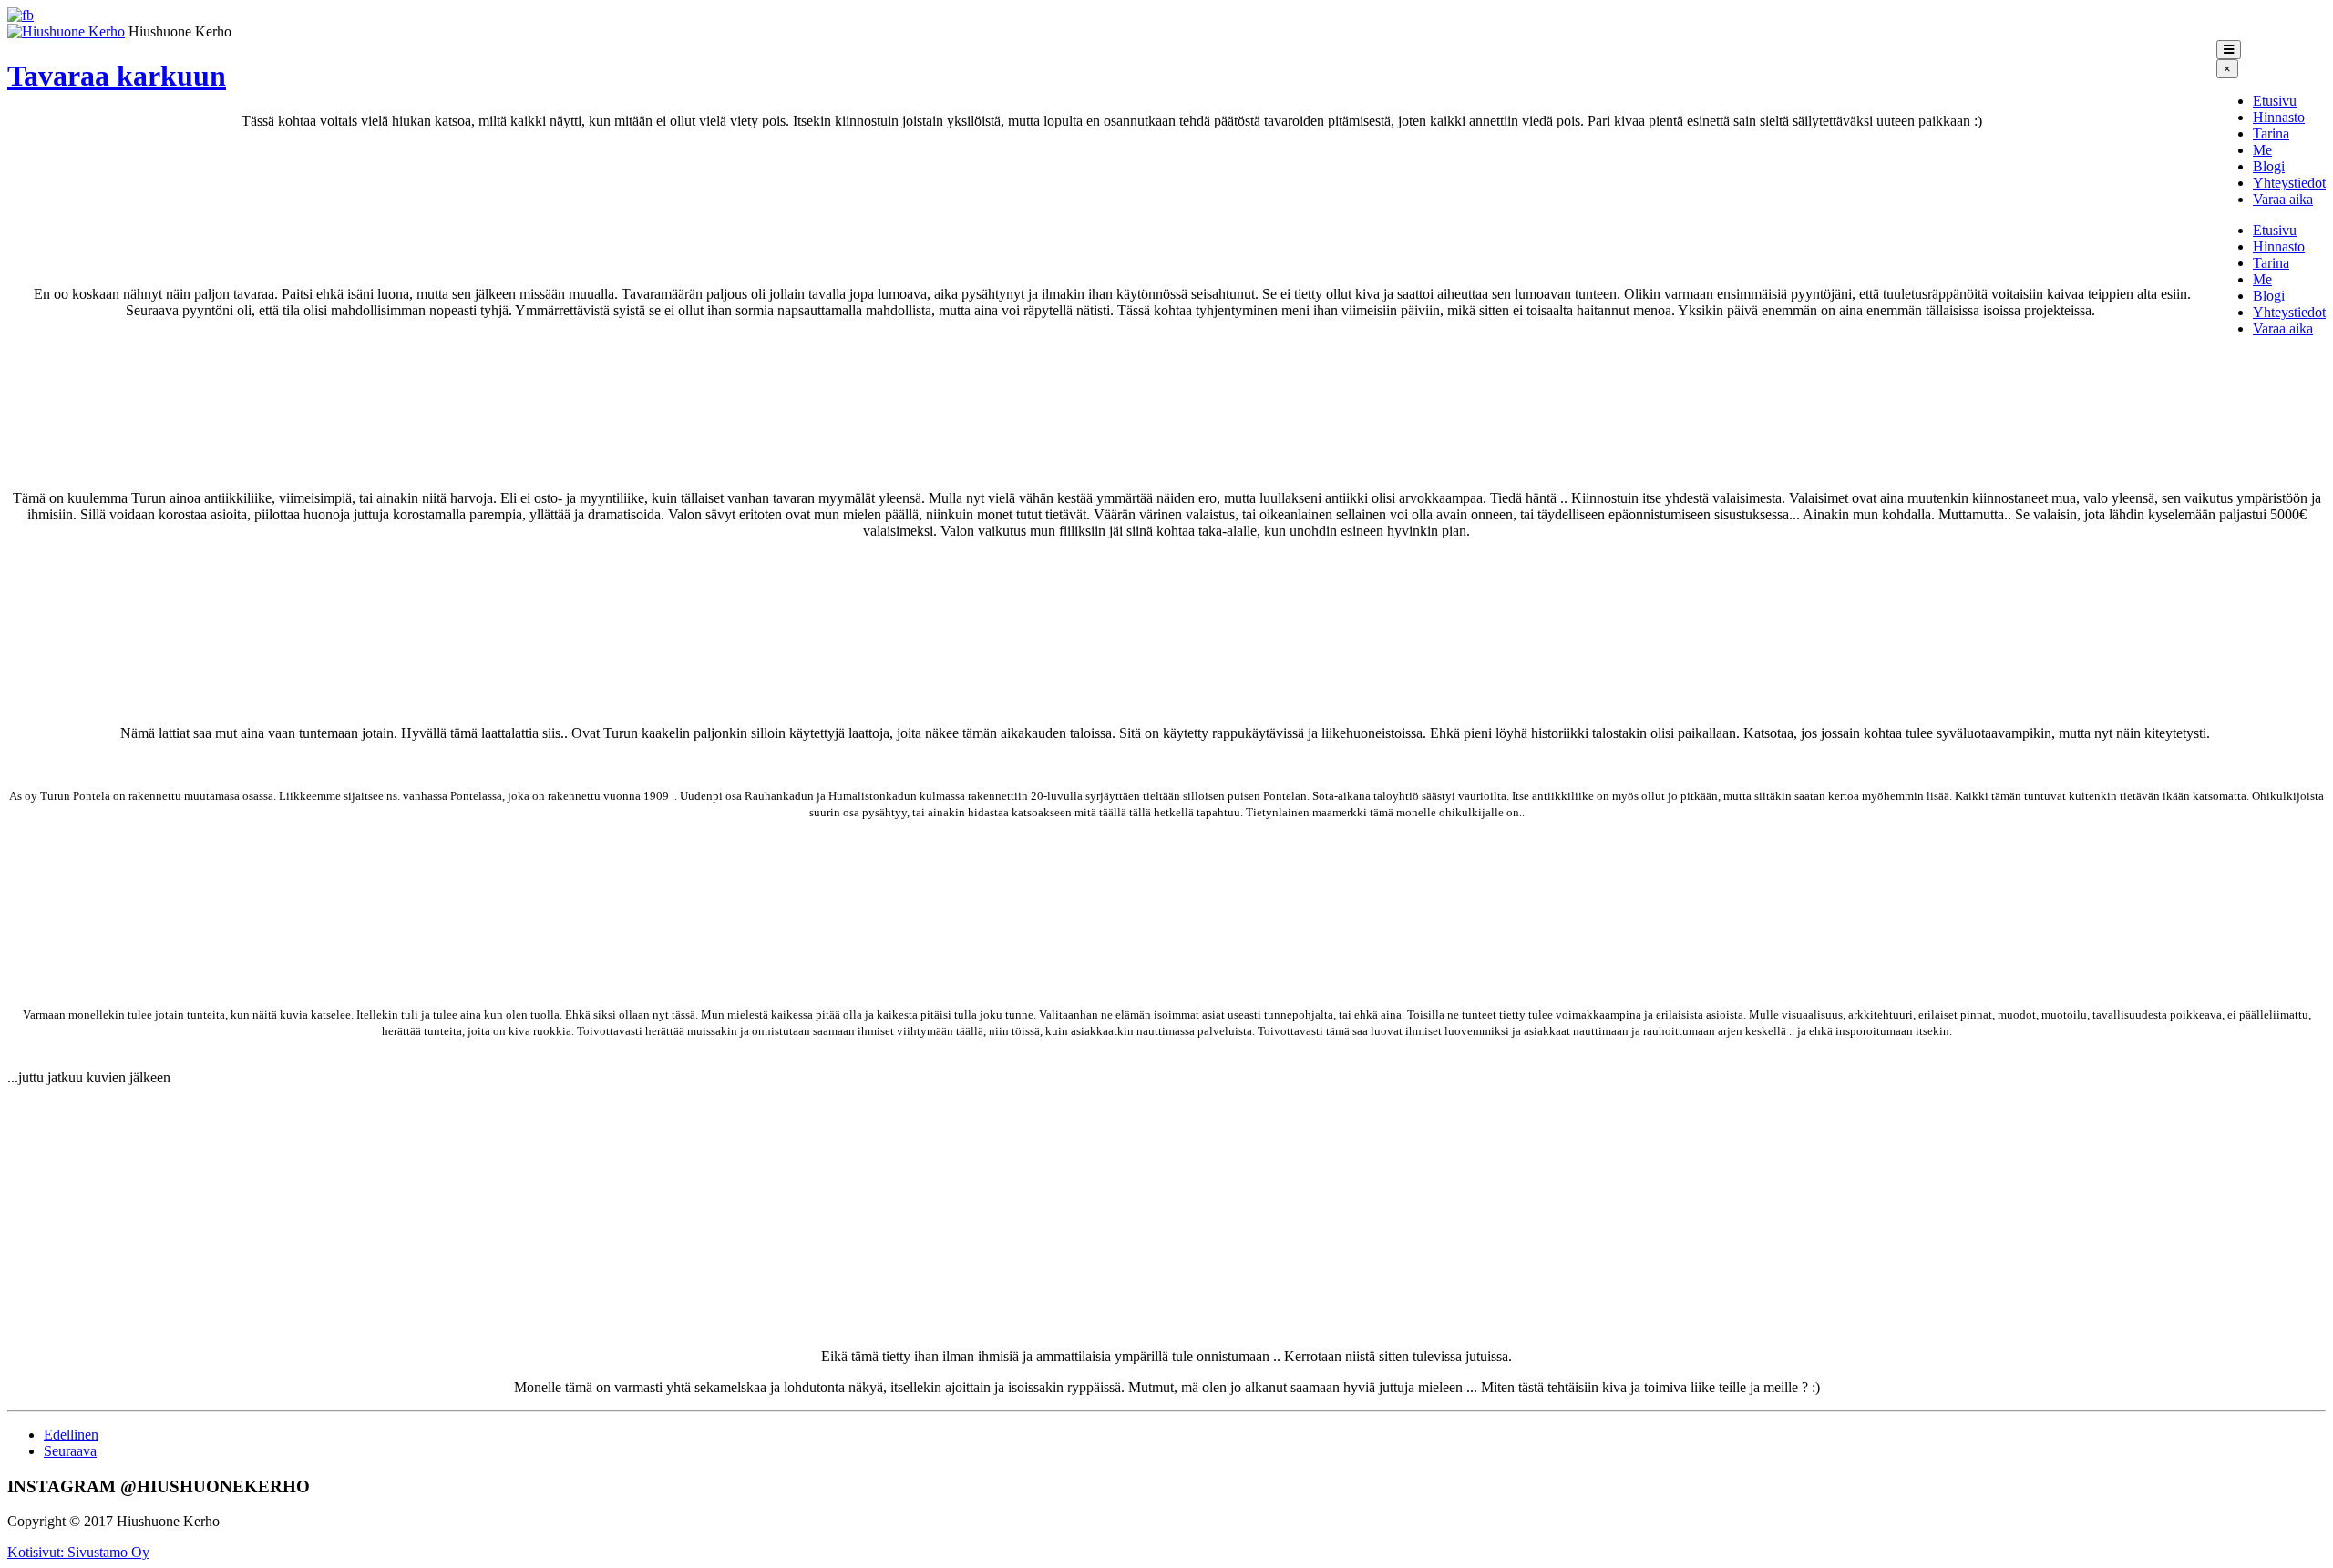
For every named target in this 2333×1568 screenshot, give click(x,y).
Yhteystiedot (2289, 183)
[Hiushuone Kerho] (66, 31)
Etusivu (2275, 101)
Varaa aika (2283, 199)
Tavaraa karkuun (117, 76)
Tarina (2271, 133)
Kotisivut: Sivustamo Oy (78, 1552)
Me (2262, 150)
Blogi (2269, 166)
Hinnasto (2279, 117)
